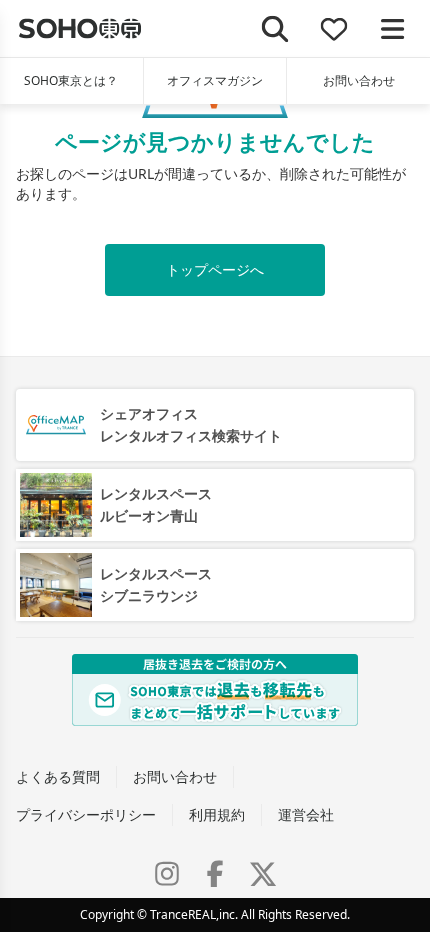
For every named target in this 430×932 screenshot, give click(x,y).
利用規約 (217, 814)
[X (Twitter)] (263, 874)
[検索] (275, 28)
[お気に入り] (334, 28)
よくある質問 (58, 776)
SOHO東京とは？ (71, 80)
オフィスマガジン (215, 80)
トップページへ (215, 269)
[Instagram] (167, 874)
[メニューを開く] (392, 28)
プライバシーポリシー (86, 814)
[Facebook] (215, 874)
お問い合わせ (359, 80)
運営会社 (306, 814)
